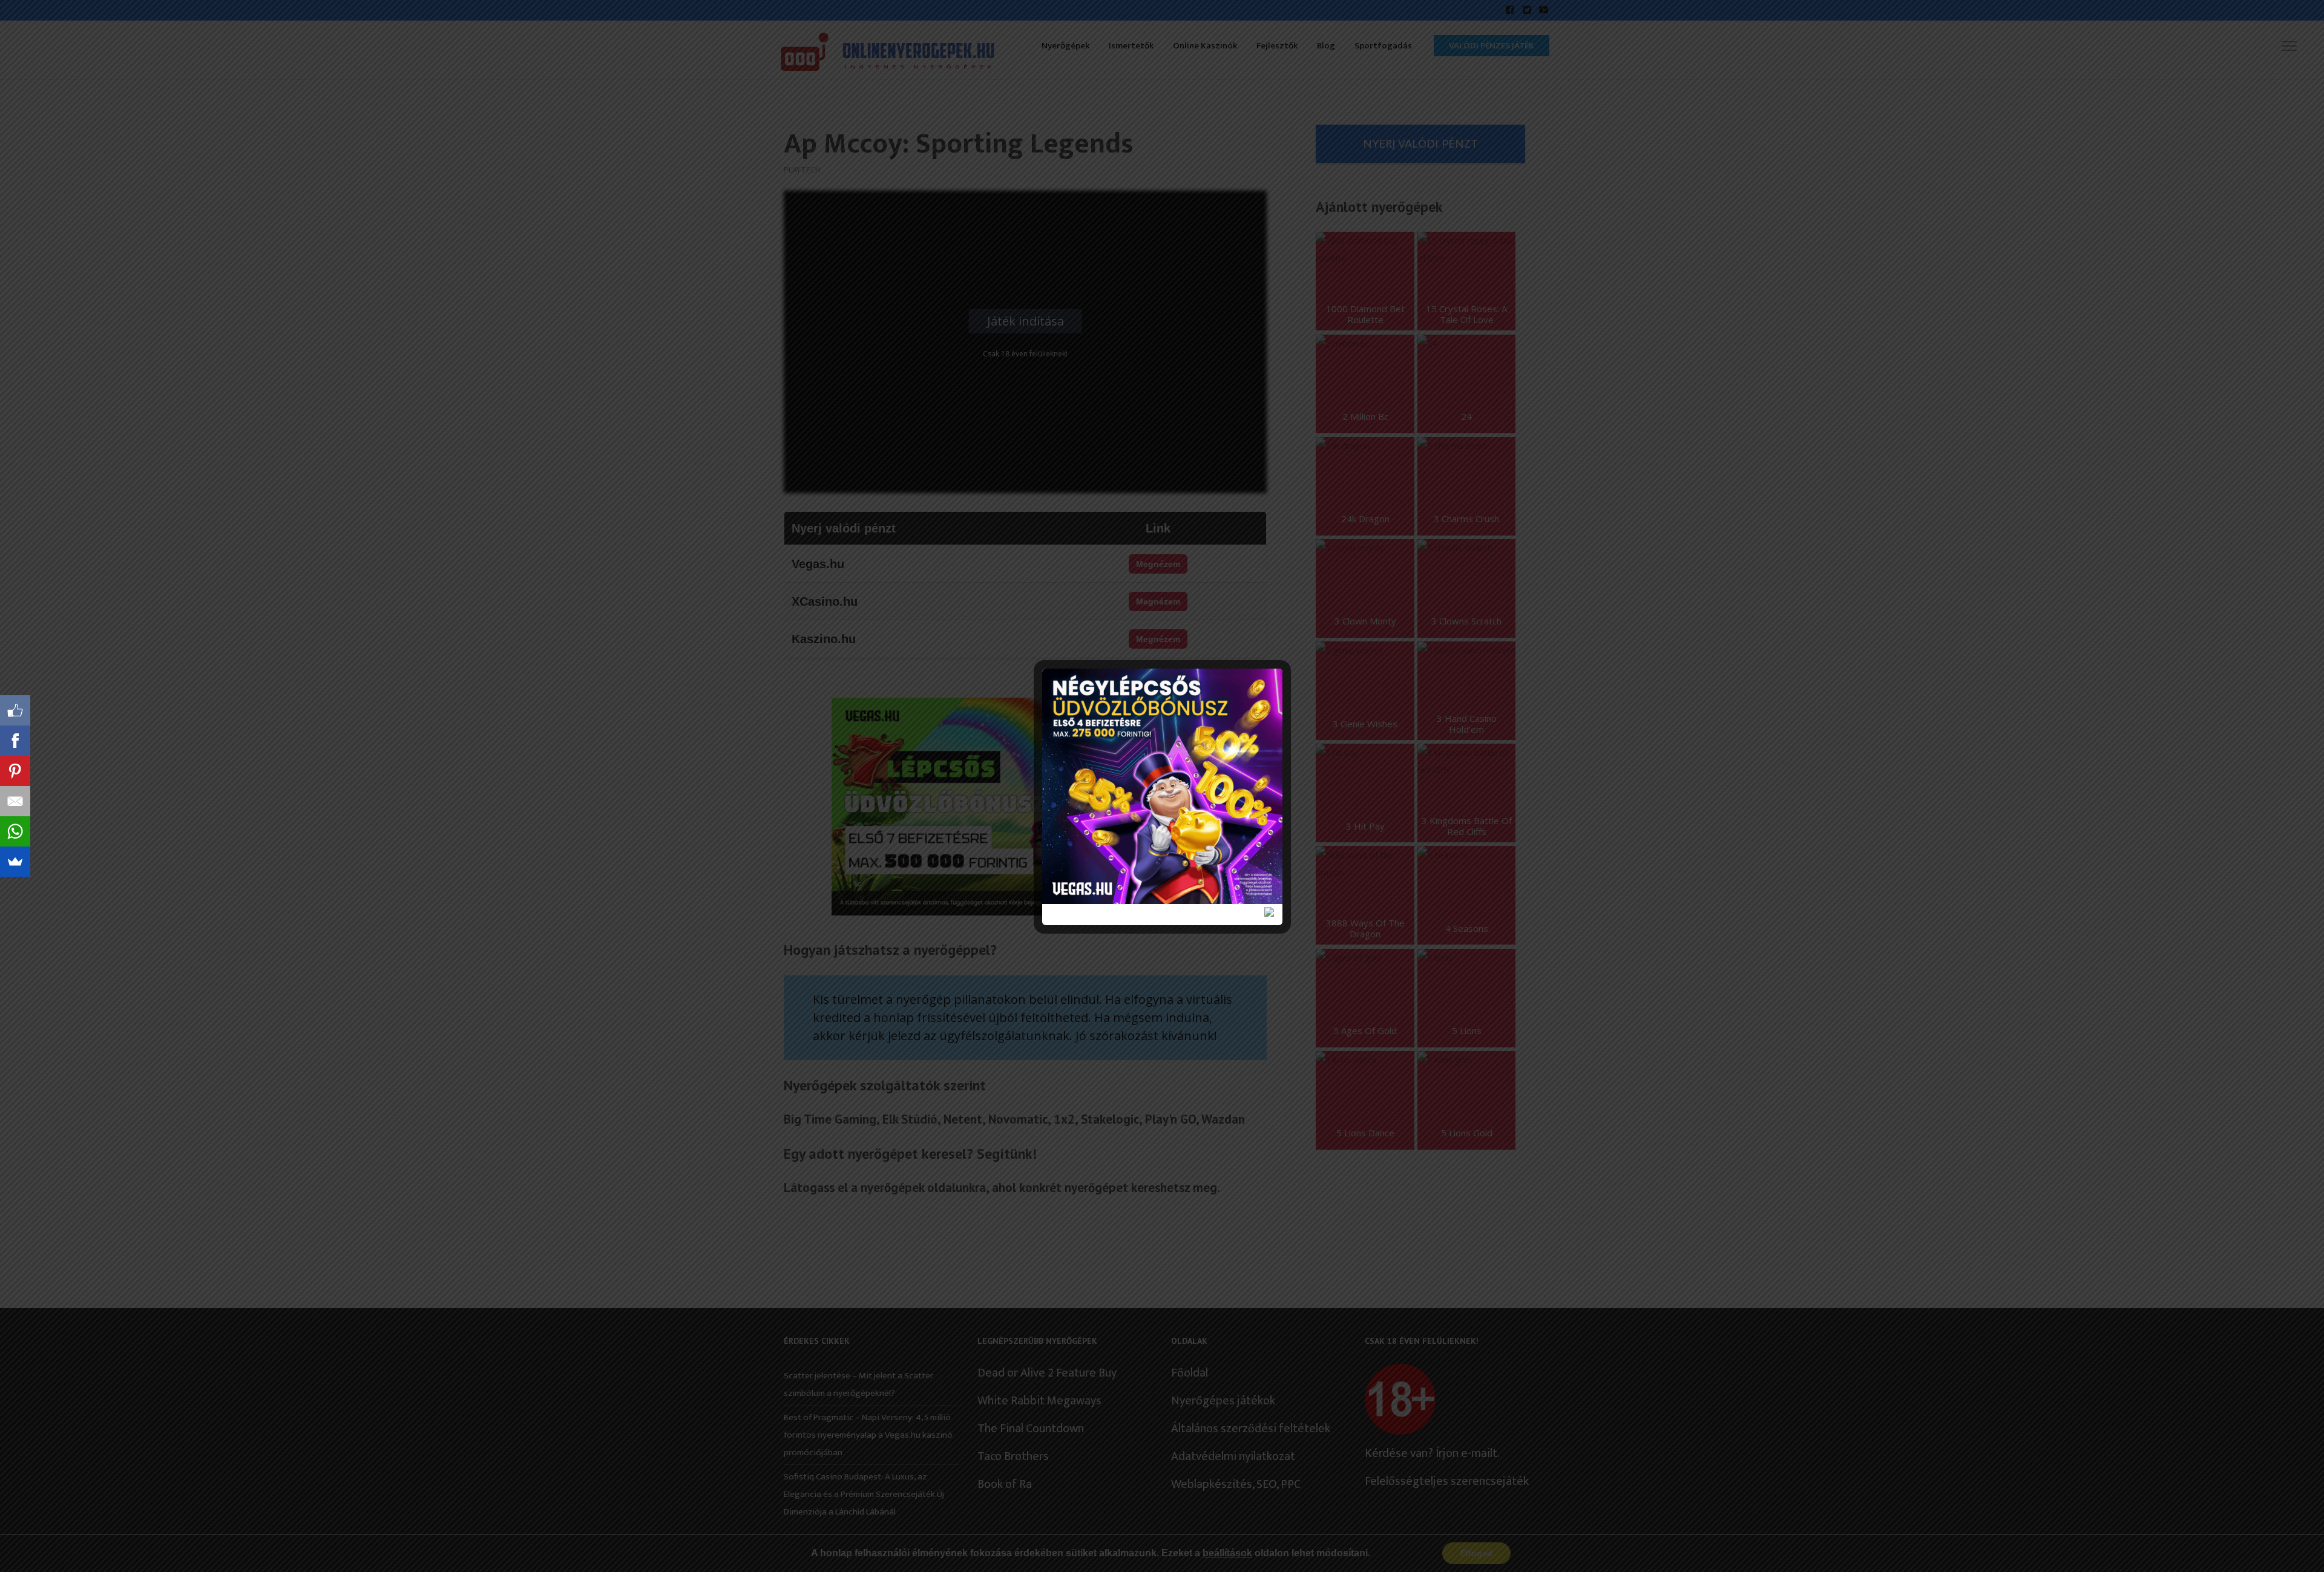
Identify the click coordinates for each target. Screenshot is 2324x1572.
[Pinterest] (15, 771)
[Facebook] (15, 741)
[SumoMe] (15, 862)
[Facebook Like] (15, 710)
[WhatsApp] (15, 831)
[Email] (15, 801)
